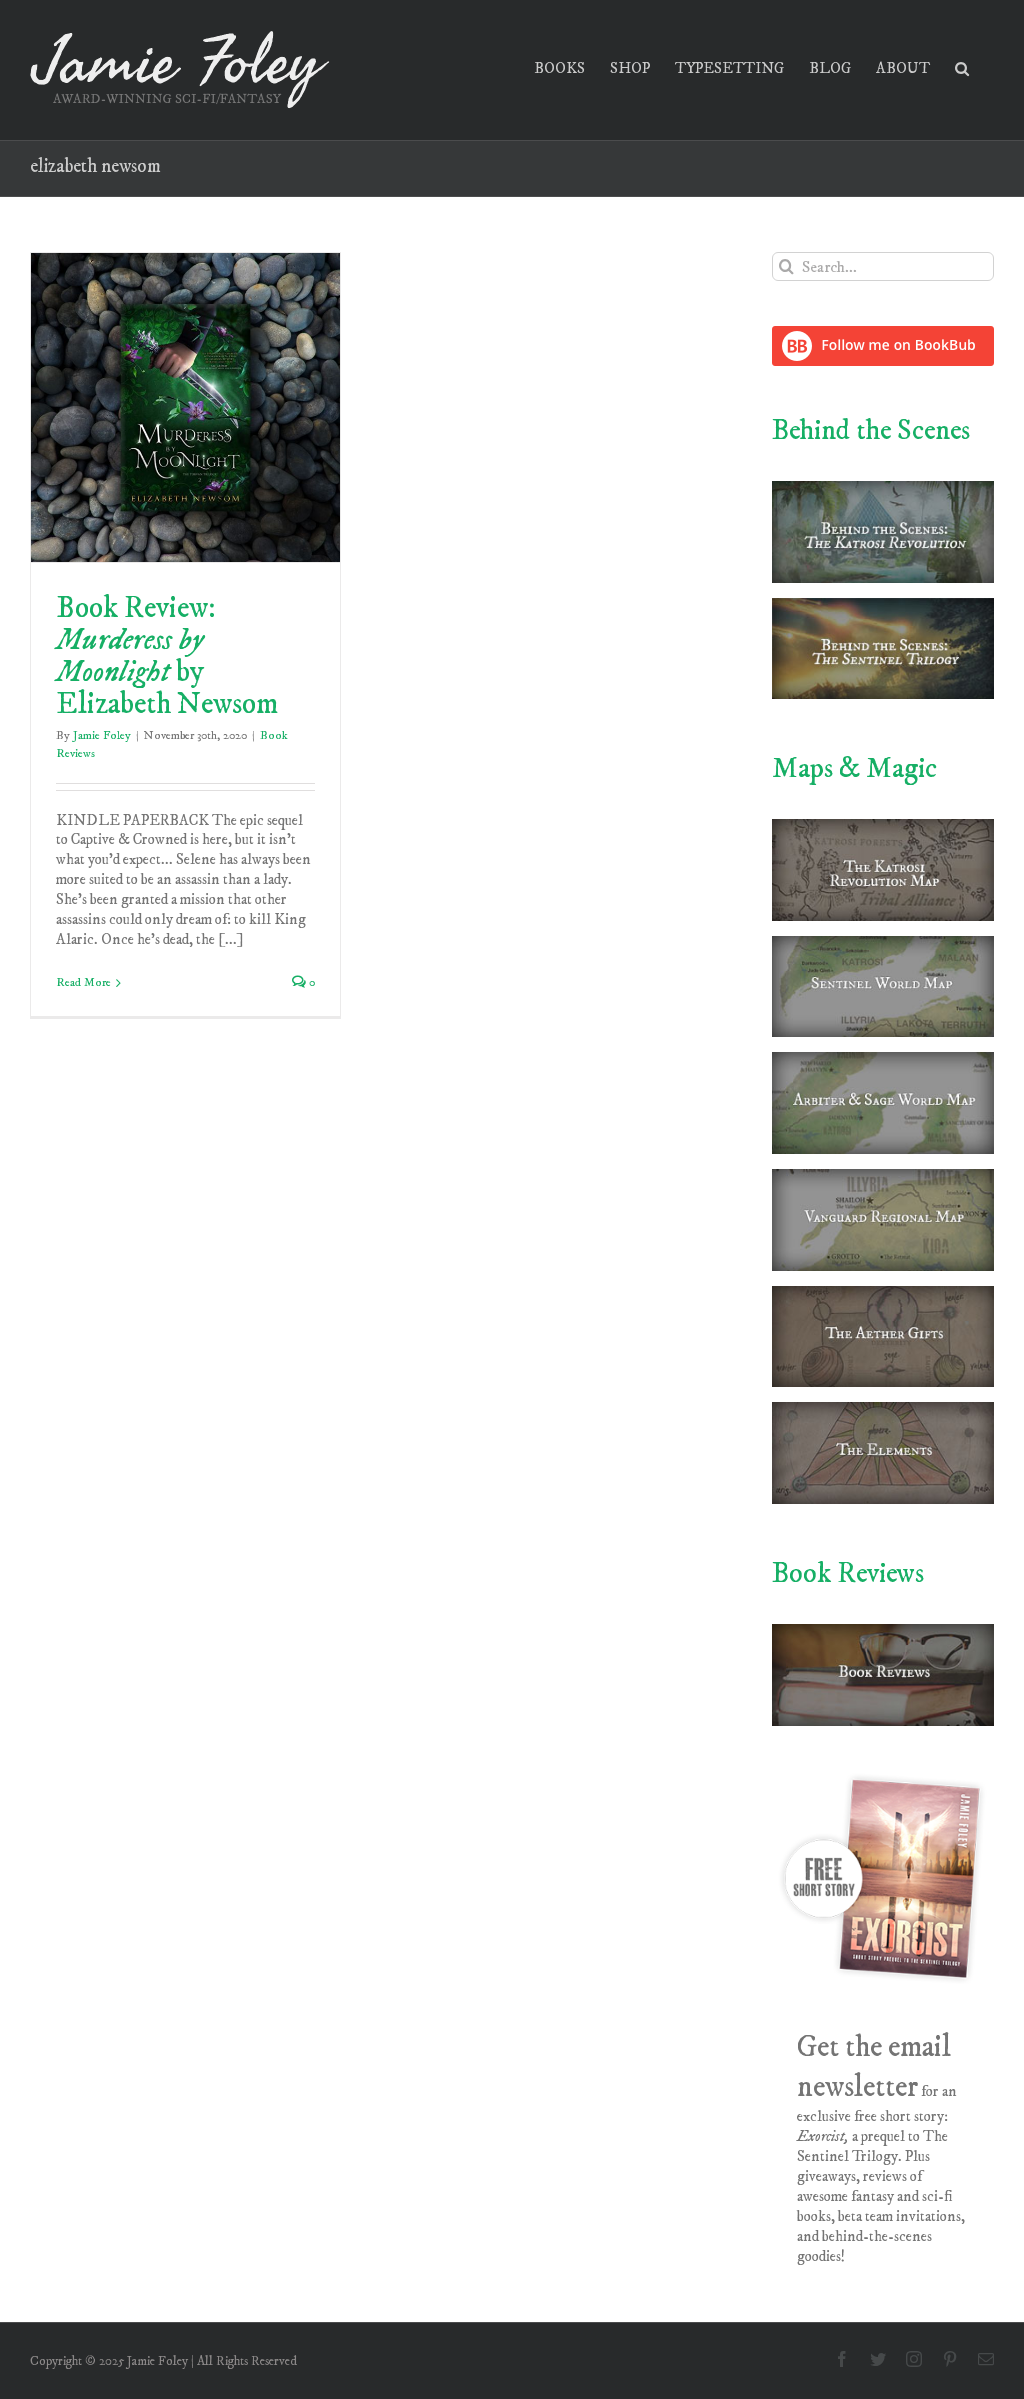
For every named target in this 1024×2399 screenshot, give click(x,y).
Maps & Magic (854, 768)
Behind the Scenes (871, 430)
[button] (962, 66)
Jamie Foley (102, 735)
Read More (83, 982)
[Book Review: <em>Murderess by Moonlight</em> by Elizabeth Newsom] (185, 407)
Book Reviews (848, 1573)
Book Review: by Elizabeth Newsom (167, 656)
